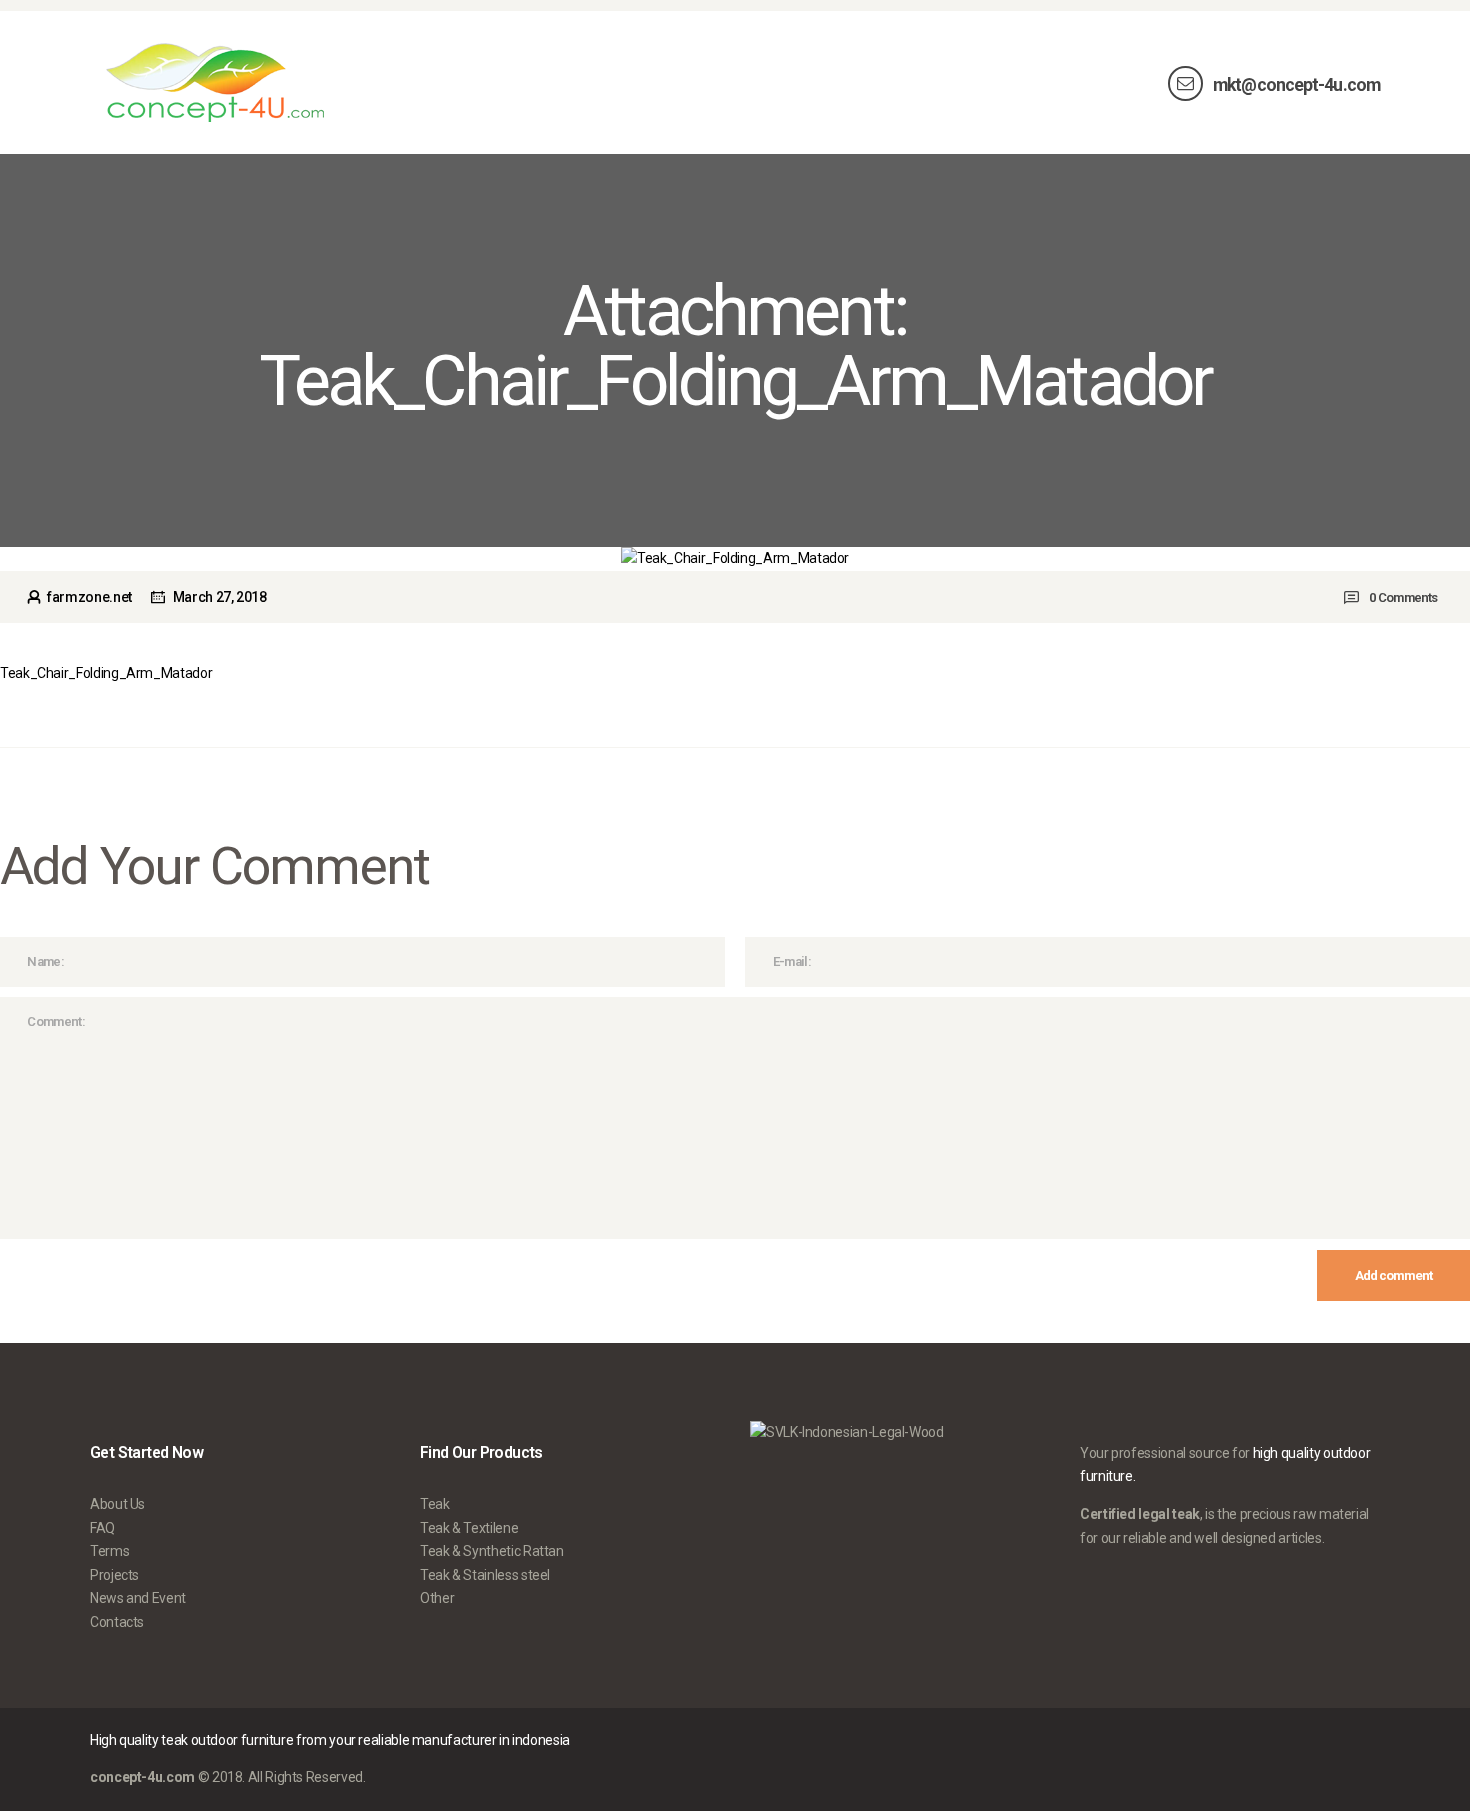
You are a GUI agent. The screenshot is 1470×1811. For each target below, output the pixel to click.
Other (437, 1598)
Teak (435, 1504)
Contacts (117, 1622)
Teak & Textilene (469, 1528)
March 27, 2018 (220, 597)
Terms (109, 1551)
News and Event (138, 1598)
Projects (114, 1575)
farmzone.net (89, 597)
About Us (117, 1504)
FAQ (102, 1528)
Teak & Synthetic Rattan (492, 1551)
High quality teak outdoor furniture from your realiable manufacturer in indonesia (330, 1740)
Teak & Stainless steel (485, 1575)
